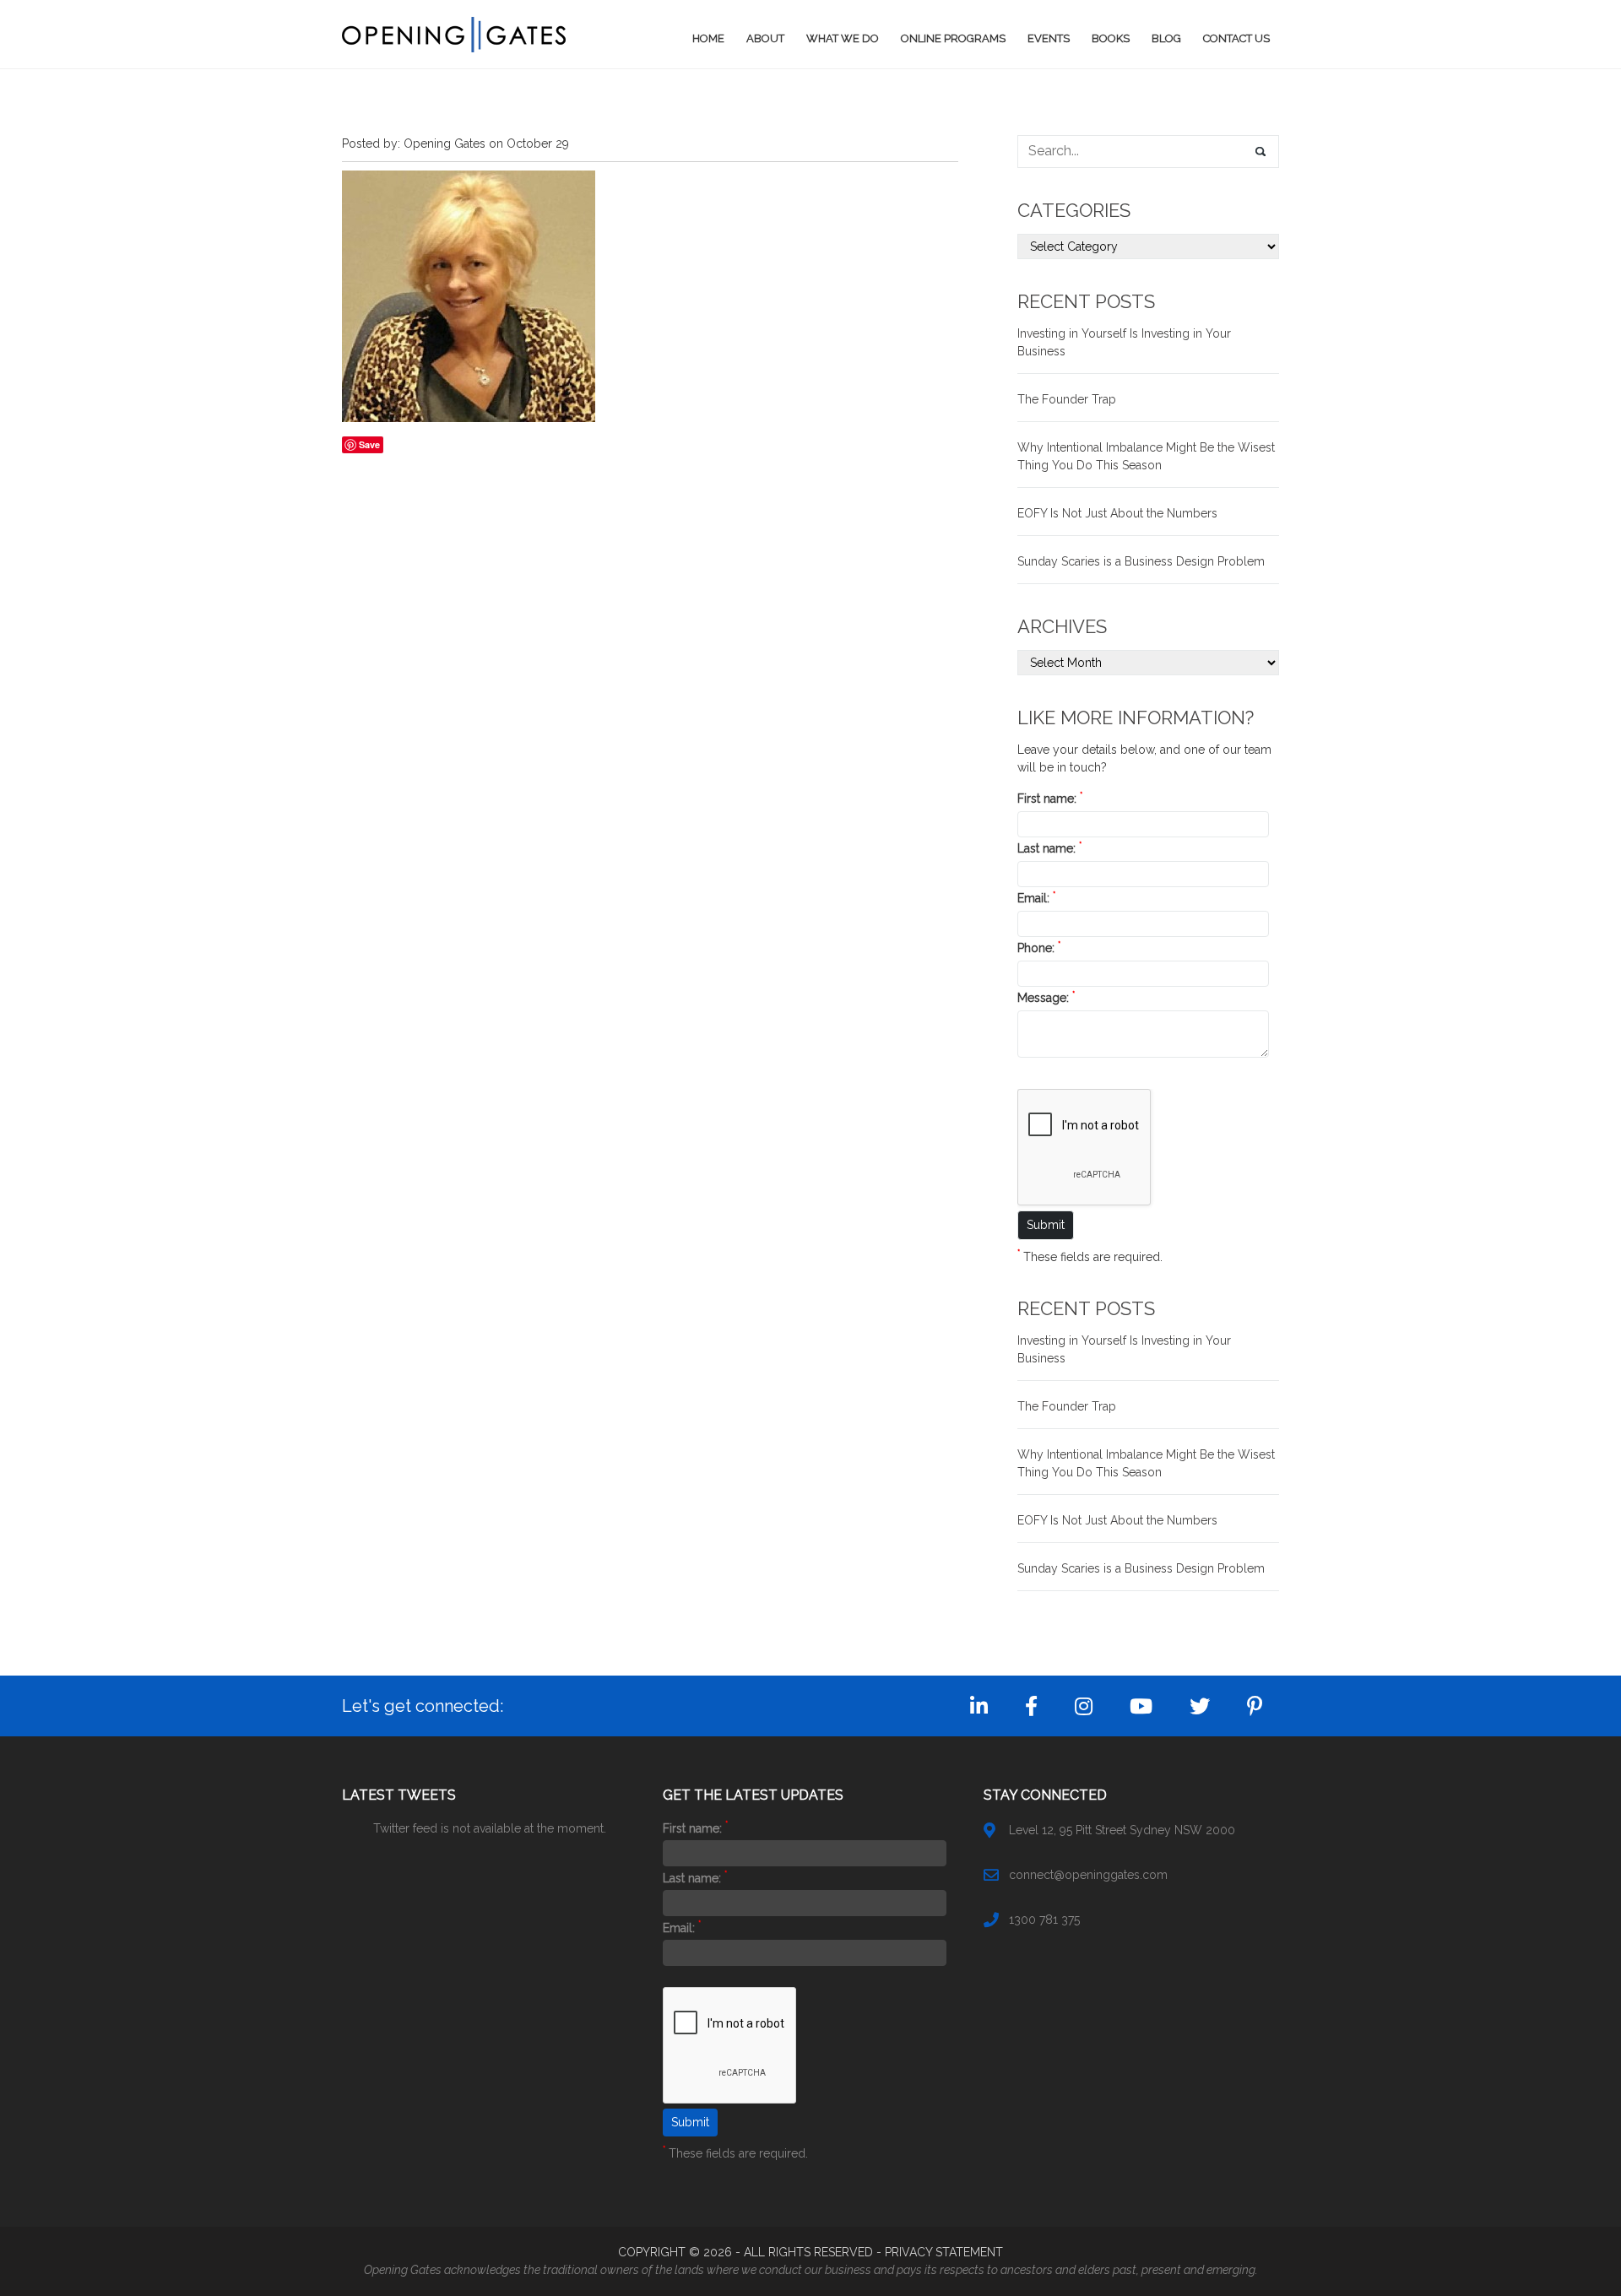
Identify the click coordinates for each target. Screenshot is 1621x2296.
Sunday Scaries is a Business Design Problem (1141, 561)
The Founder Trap (1067, 399)
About (765, 38)
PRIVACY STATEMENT (944, 2252)
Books (1111, 38)
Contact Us (1236, 38)
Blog (1166, 38)
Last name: (1049, 848)
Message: (1046, 998)
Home (708, 38)
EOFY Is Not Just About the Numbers (1117, 513)
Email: (1036, 898)
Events (1049, 38)
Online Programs (953, 38)
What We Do (843, 38)
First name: (1050, 799)
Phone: (1039, 948)
